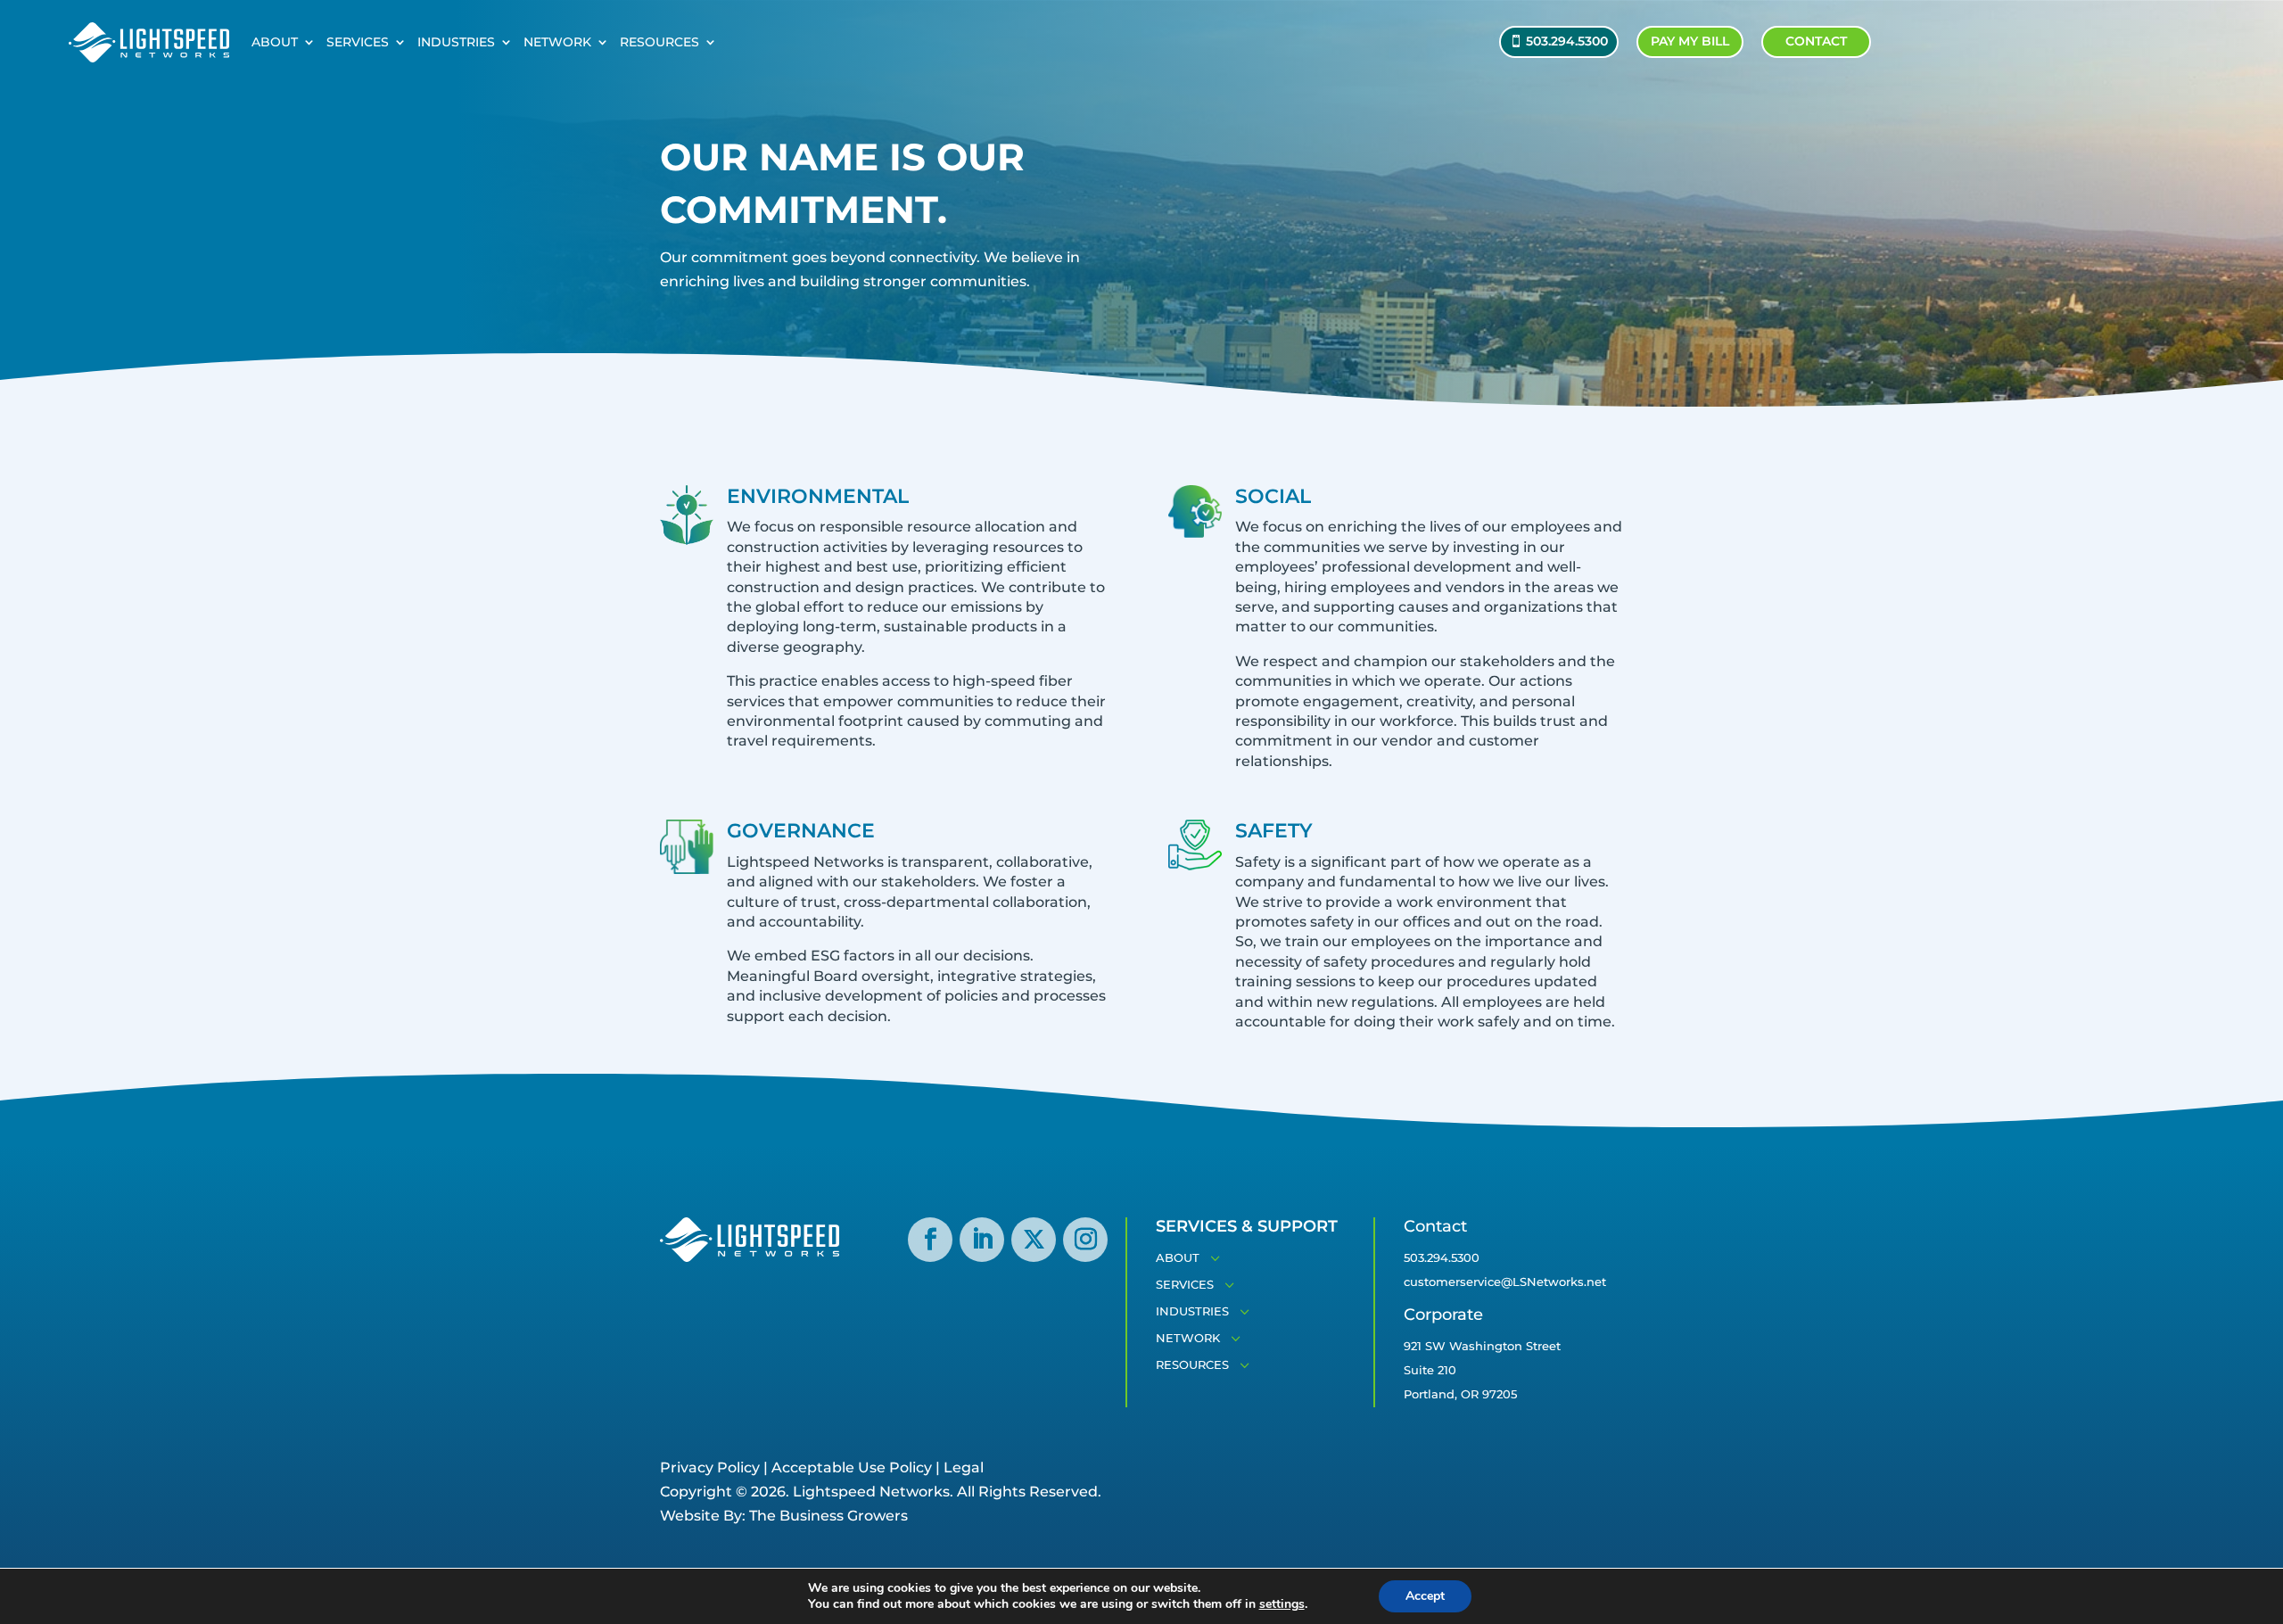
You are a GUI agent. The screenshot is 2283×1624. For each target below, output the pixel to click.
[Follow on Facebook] (930, 1240)
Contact (1816, 41)
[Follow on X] (1034, 1240)
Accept (1425, 1596)
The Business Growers (828, 1516)
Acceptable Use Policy (852, 1467)
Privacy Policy (710, 1467)
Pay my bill (1690, 41)
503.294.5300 (1567, 41)
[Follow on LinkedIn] (982, 1240)
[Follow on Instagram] (1085, 1240)
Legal (964, 1467)
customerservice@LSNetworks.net (1505, 1282)
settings (1282, 1604)
